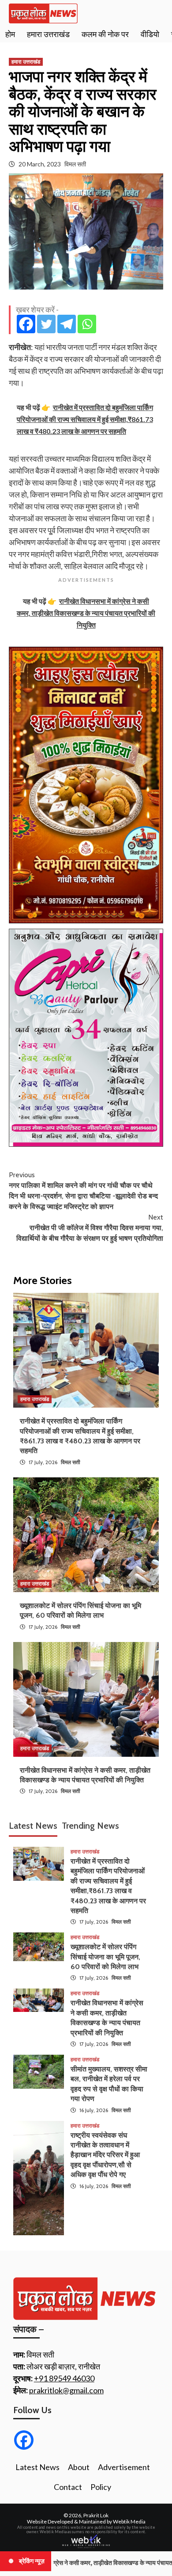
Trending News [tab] (90, 1826)
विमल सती (75, 164)
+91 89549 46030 (64, 2378)
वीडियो (150, 34)
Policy (101, 2487)
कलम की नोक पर (105, 34)
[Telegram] (67, 324)
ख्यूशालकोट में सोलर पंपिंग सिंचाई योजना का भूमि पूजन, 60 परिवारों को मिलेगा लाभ (105, 1957)
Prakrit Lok (96, 2515)
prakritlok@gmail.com (66, 2390)
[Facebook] (26, 324)
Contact (68, 2487)
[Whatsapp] (87, 324)
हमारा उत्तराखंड (48, 34)
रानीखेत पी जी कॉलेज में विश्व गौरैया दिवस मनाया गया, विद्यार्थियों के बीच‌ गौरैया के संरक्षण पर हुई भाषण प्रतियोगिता (90, 1228)
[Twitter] (46, 324)
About (79, 2467)
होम (10, 34)
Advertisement (124, 2467)
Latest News (37, 2467)
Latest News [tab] (33, 1826)
